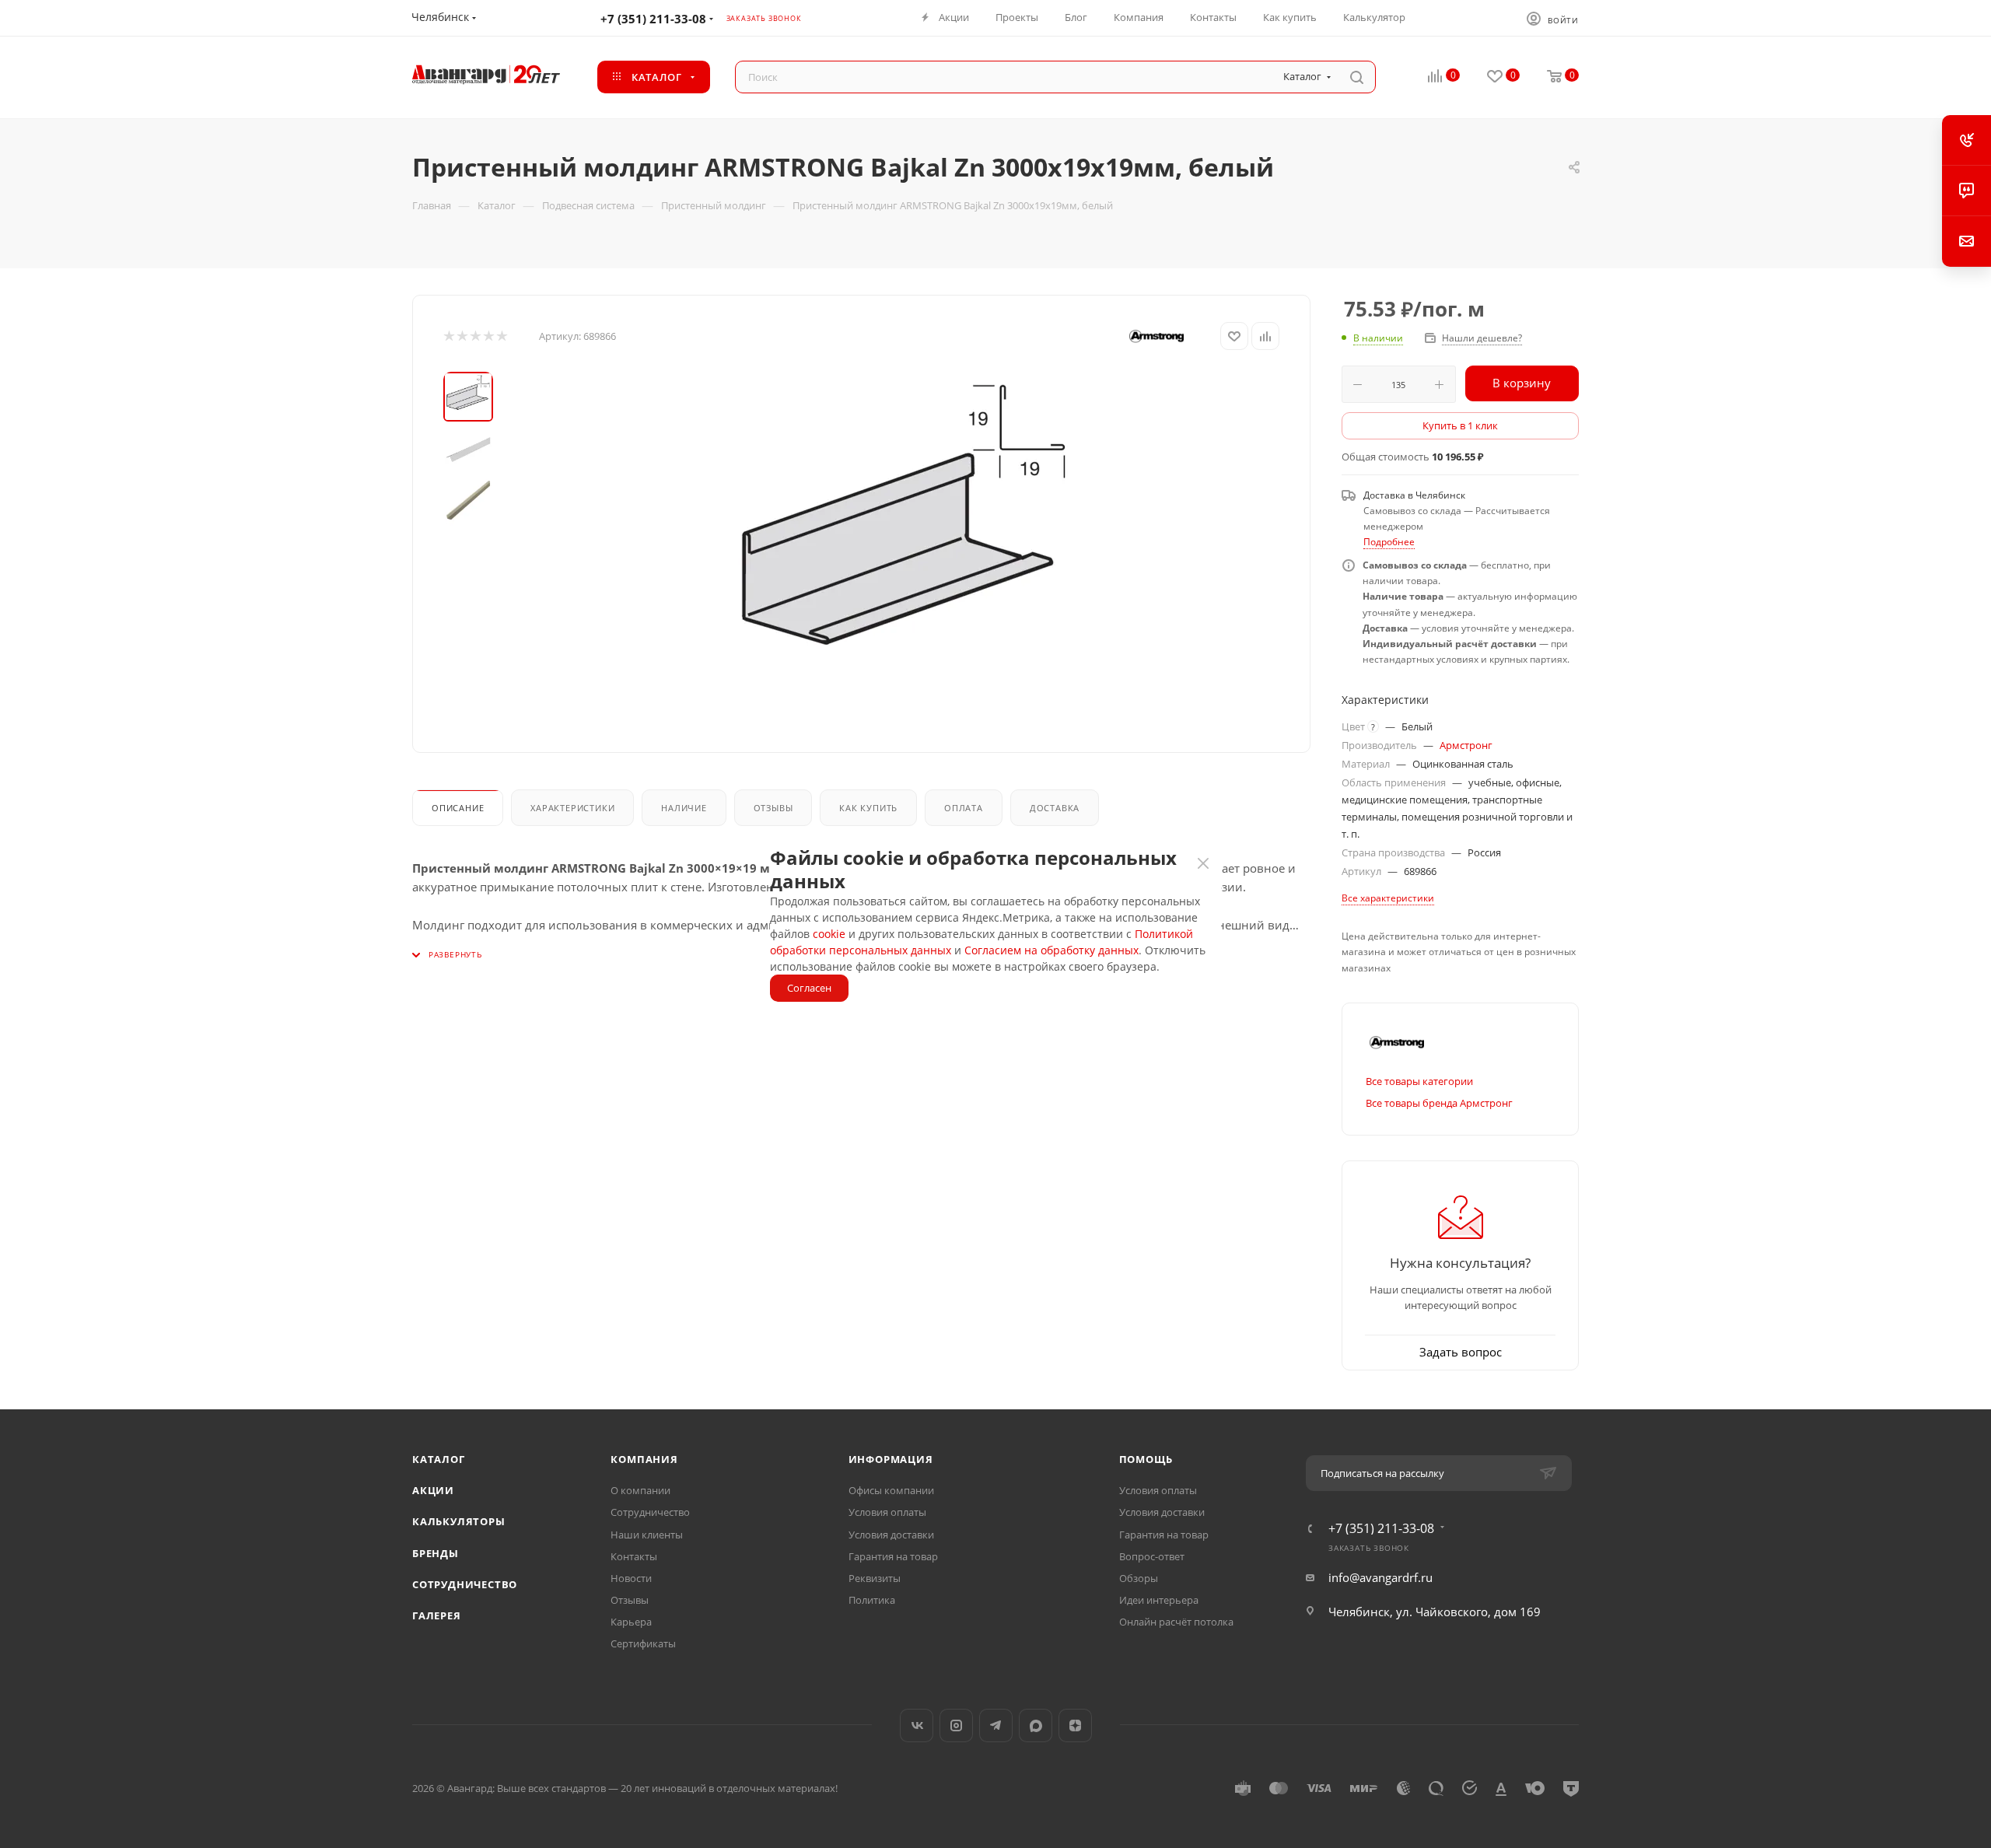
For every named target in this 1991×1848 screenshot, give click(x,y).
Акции (433, 1490)
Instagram (956, 1725)
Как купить (868, 808)
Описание (458, 808)
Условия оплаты (887, 1512)
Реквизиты (875, 1578)
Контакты (634, 1556)
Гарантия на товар (893, 1556)
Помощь (1146, 1459)
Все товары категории (1419, 1081)
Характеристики (572, 808)
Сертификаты (643, 1643)
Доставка (1055, 808)
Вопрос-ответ (1152, 1556)
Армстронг (1466, 745)
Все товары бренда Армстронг (1439, 1103)
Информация (891, 1459)
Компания (644, 1459)
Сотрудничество (465, 1584)
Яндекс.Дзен (1075, 1725)
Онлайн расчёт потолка (1176, 1622)
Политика (872, 1600)
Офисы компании (891, 1490)
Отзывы (773, 808)
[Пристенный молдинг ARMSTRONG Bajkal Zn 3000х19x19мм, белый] (904, 547)
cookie (829, 934)
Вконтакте (917, 1725)
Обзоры (1139, 1578)
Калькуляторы (459, 1521)
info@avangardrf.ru (1380, 1577)
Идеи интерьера (1159, 1600)
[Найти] (1357, 77)
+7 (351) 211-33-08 (653, 19)
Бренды (436, 1553)
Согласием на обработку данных (1051, 950)
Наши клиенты (647, 1535)
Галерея (437, 1615)
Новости (631, 1578)
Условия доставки (891, 1535)
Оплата (964, 808)
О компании (640, 1490)
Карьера (631, 1622)
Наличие (684, 808)
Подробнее (1389, 542)
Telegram (996, 1725)
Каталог (439, 1459)
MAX (1036, 1725)
